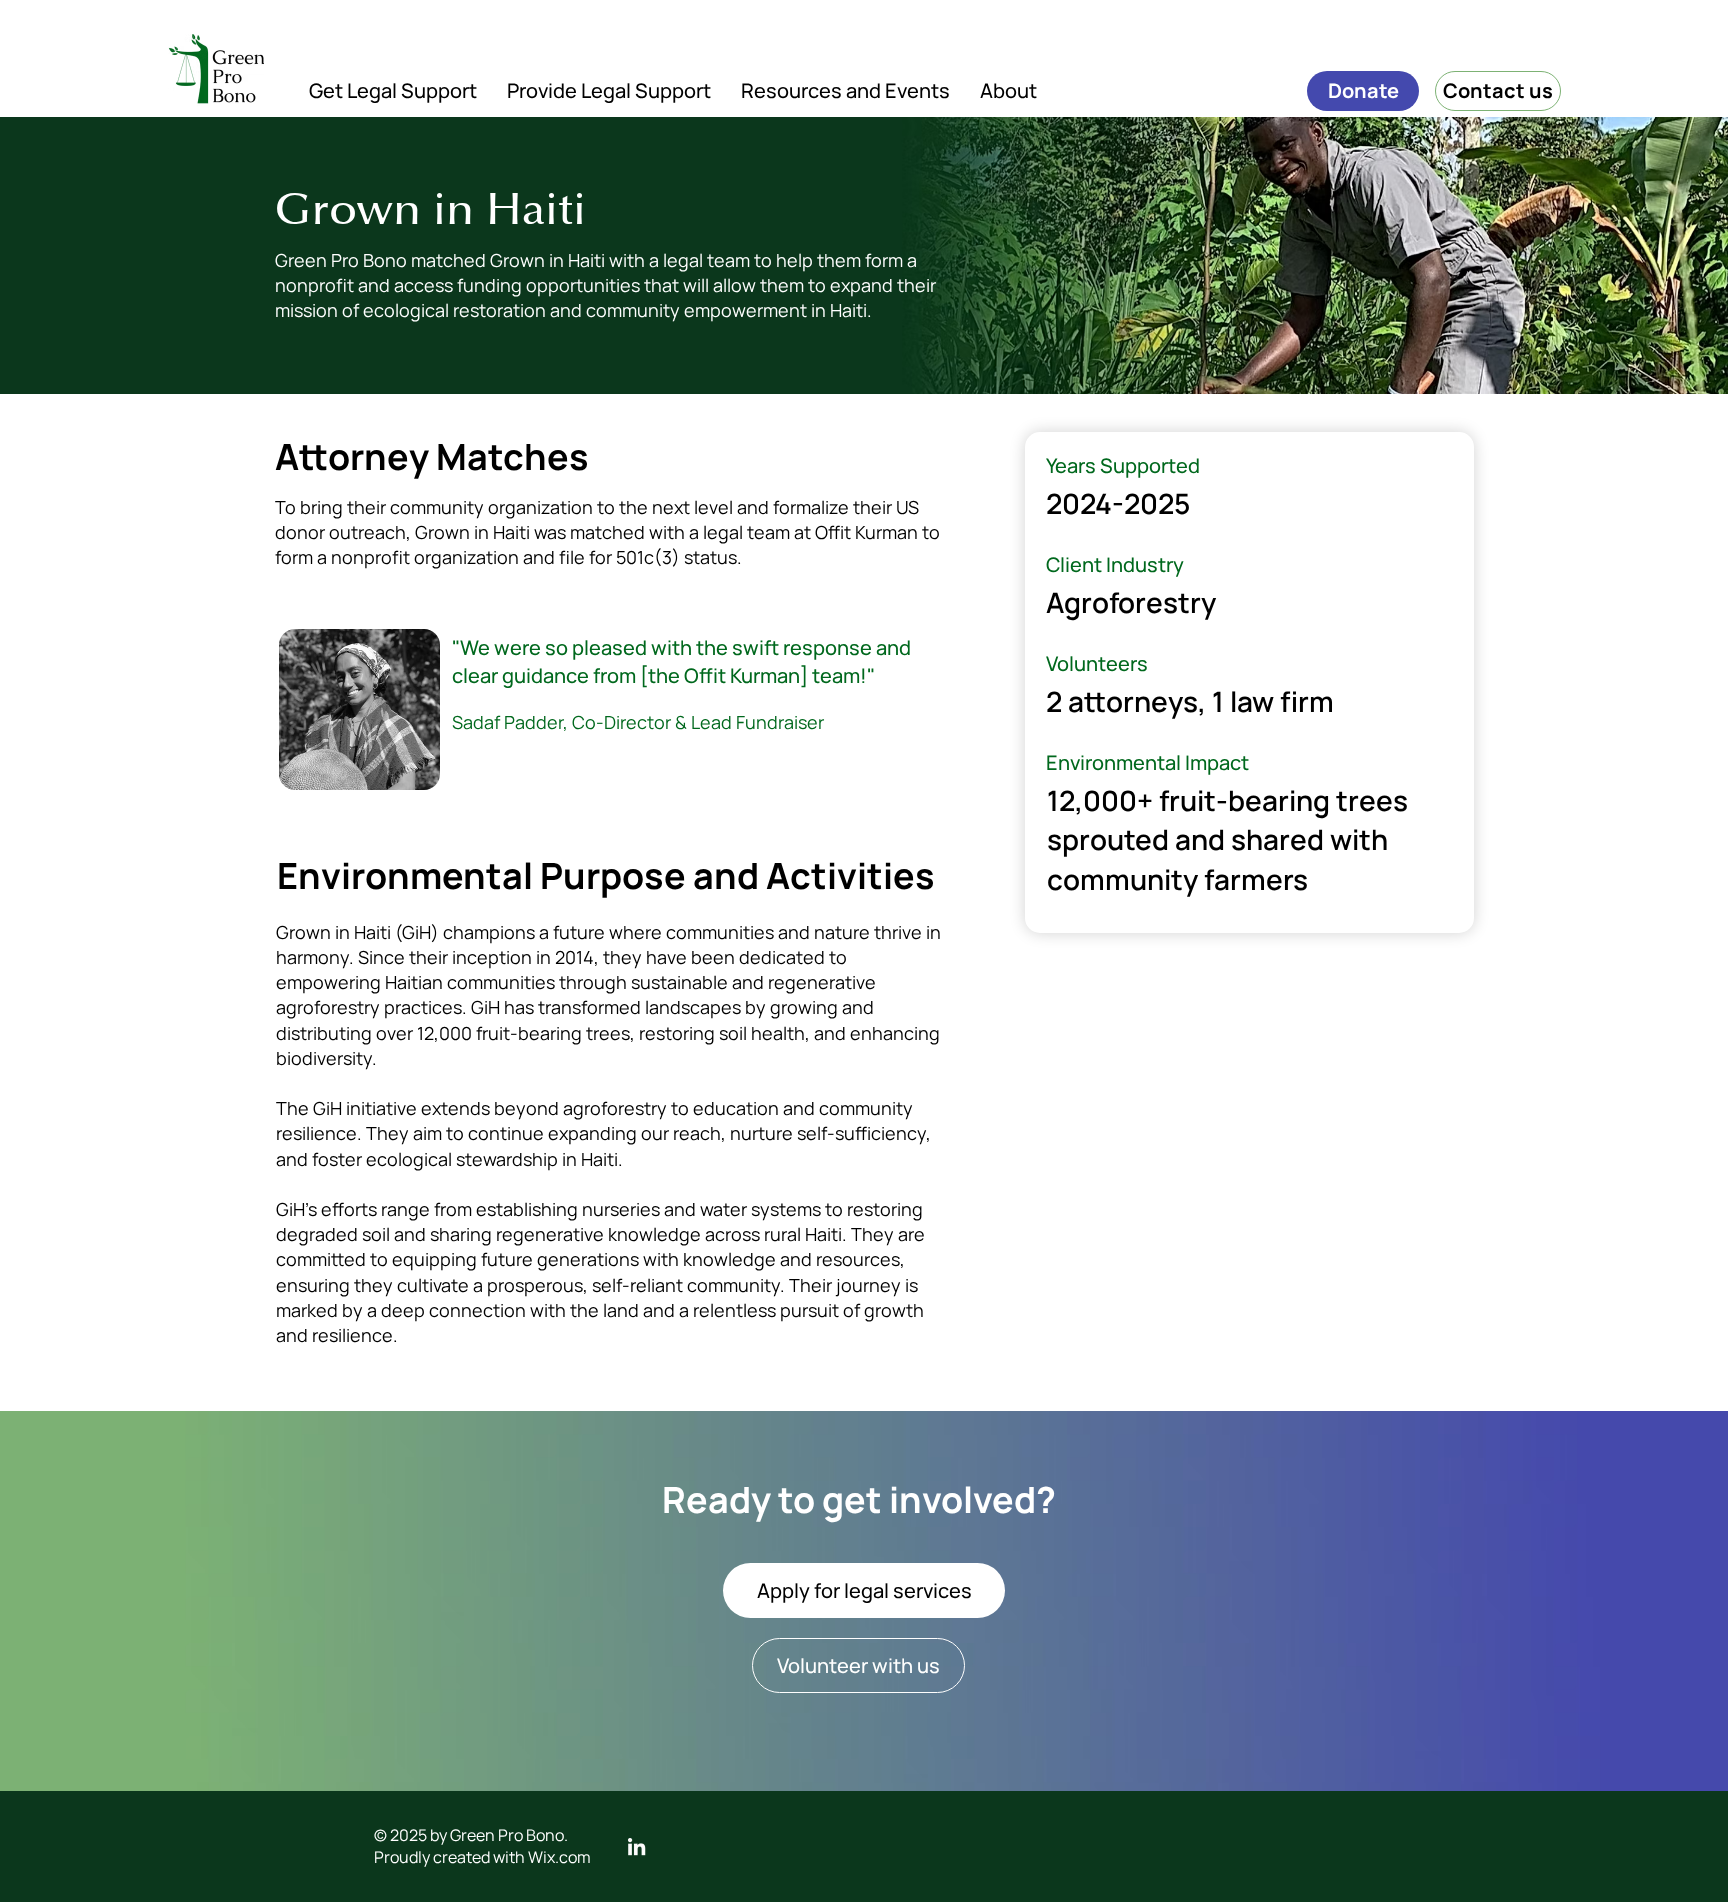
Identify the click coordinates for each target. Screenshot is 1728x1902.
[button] (393, 90)
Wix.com (559, 1857)
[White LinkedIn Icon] (636, 1846)
